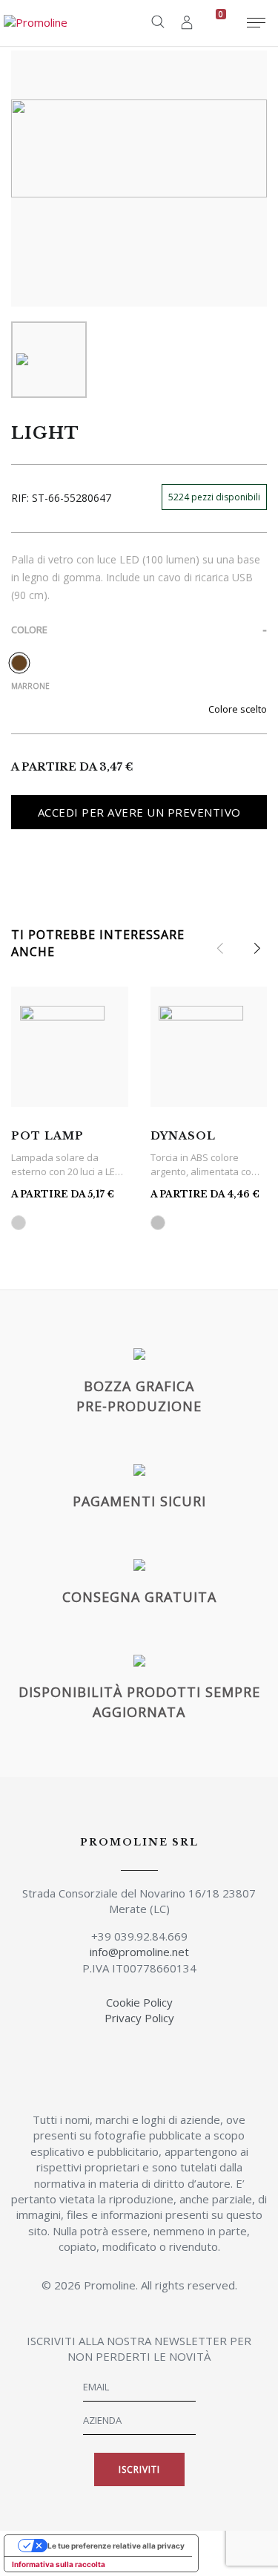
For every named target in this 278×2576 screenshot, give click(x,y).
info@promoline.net (139, 1952)
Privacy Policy (139, 2018)
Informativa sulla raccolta (59, 2564)
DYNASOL (183, 1136)
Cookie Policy (139, 2002)
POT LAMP (47, 1136)
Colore (29, 630)
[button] (257, 949)
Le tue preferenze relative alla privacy (116, 2546)
